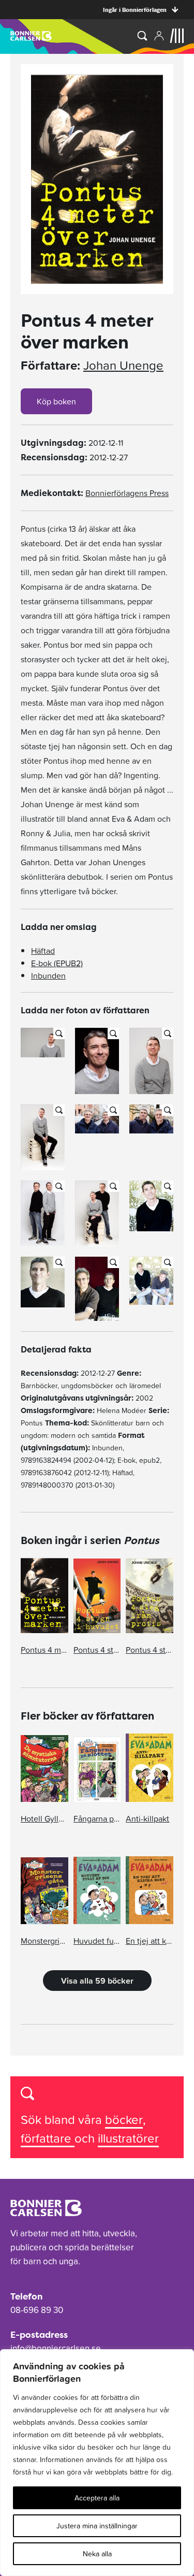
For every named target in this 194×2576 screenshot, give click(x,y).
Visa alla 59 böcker (97, 1981)
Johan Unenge (123, 366)
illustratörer (128, 2138)
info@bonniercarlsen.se (56, 2348)
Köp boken (56, 401)
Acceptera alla (97, 2498)
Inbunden (48, 976)
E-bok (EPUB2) (57, 963)
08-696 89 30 (37, 2310)
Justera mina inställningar (97, 2526)
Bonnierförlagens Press (127, 493)
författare (48, 2138)
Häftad (43, 951)
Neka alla (97, 2554)
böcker (124, 2120)
